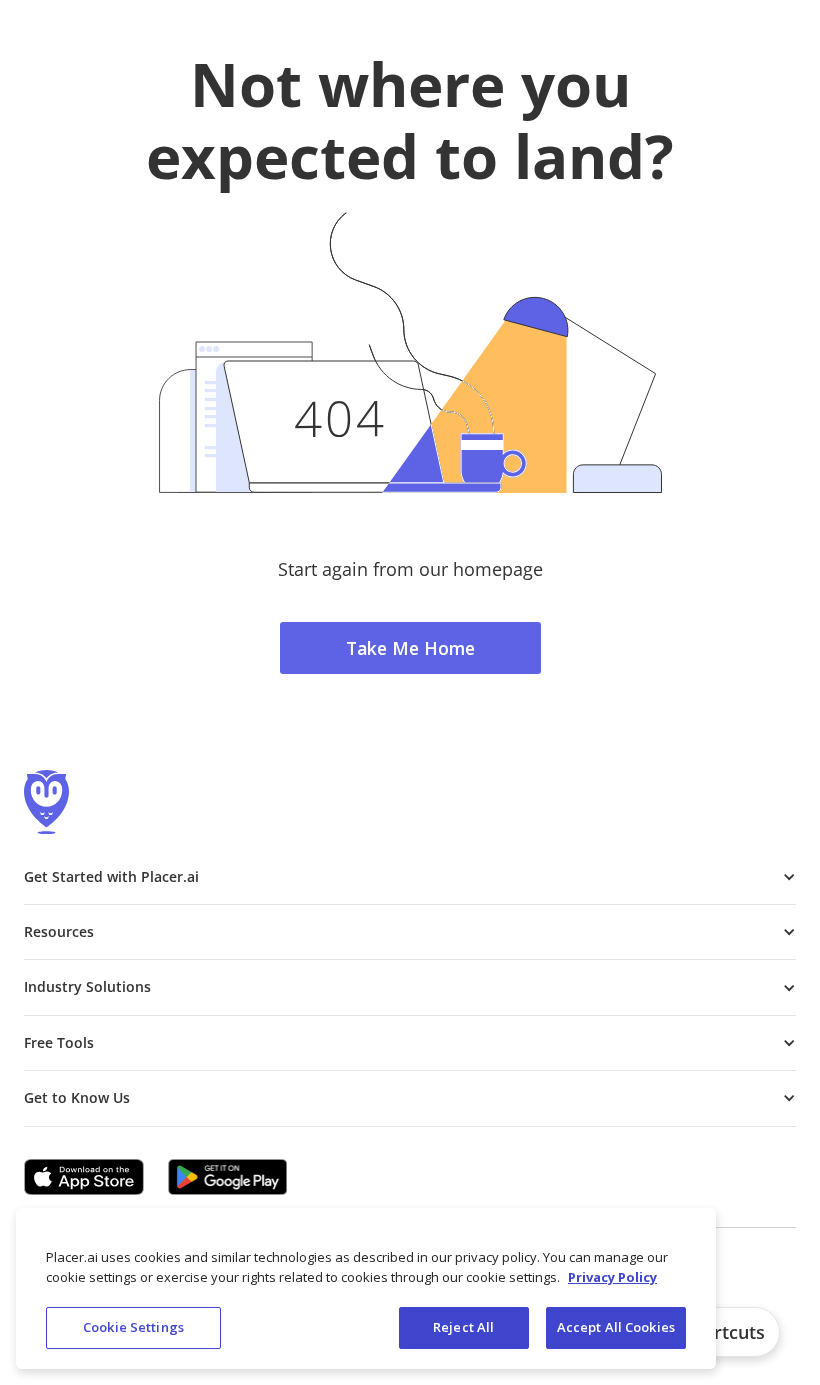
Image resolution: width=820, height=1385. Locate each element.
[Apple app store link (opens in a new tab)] (84, 1177)
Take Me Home (410, 648)
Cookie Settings (133, 1327)
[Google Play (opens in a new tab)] (228, 1177)
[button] (410, 877)
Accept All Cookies (616, 1327)
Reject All (463, 1327)
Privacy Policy (612, 1277)
